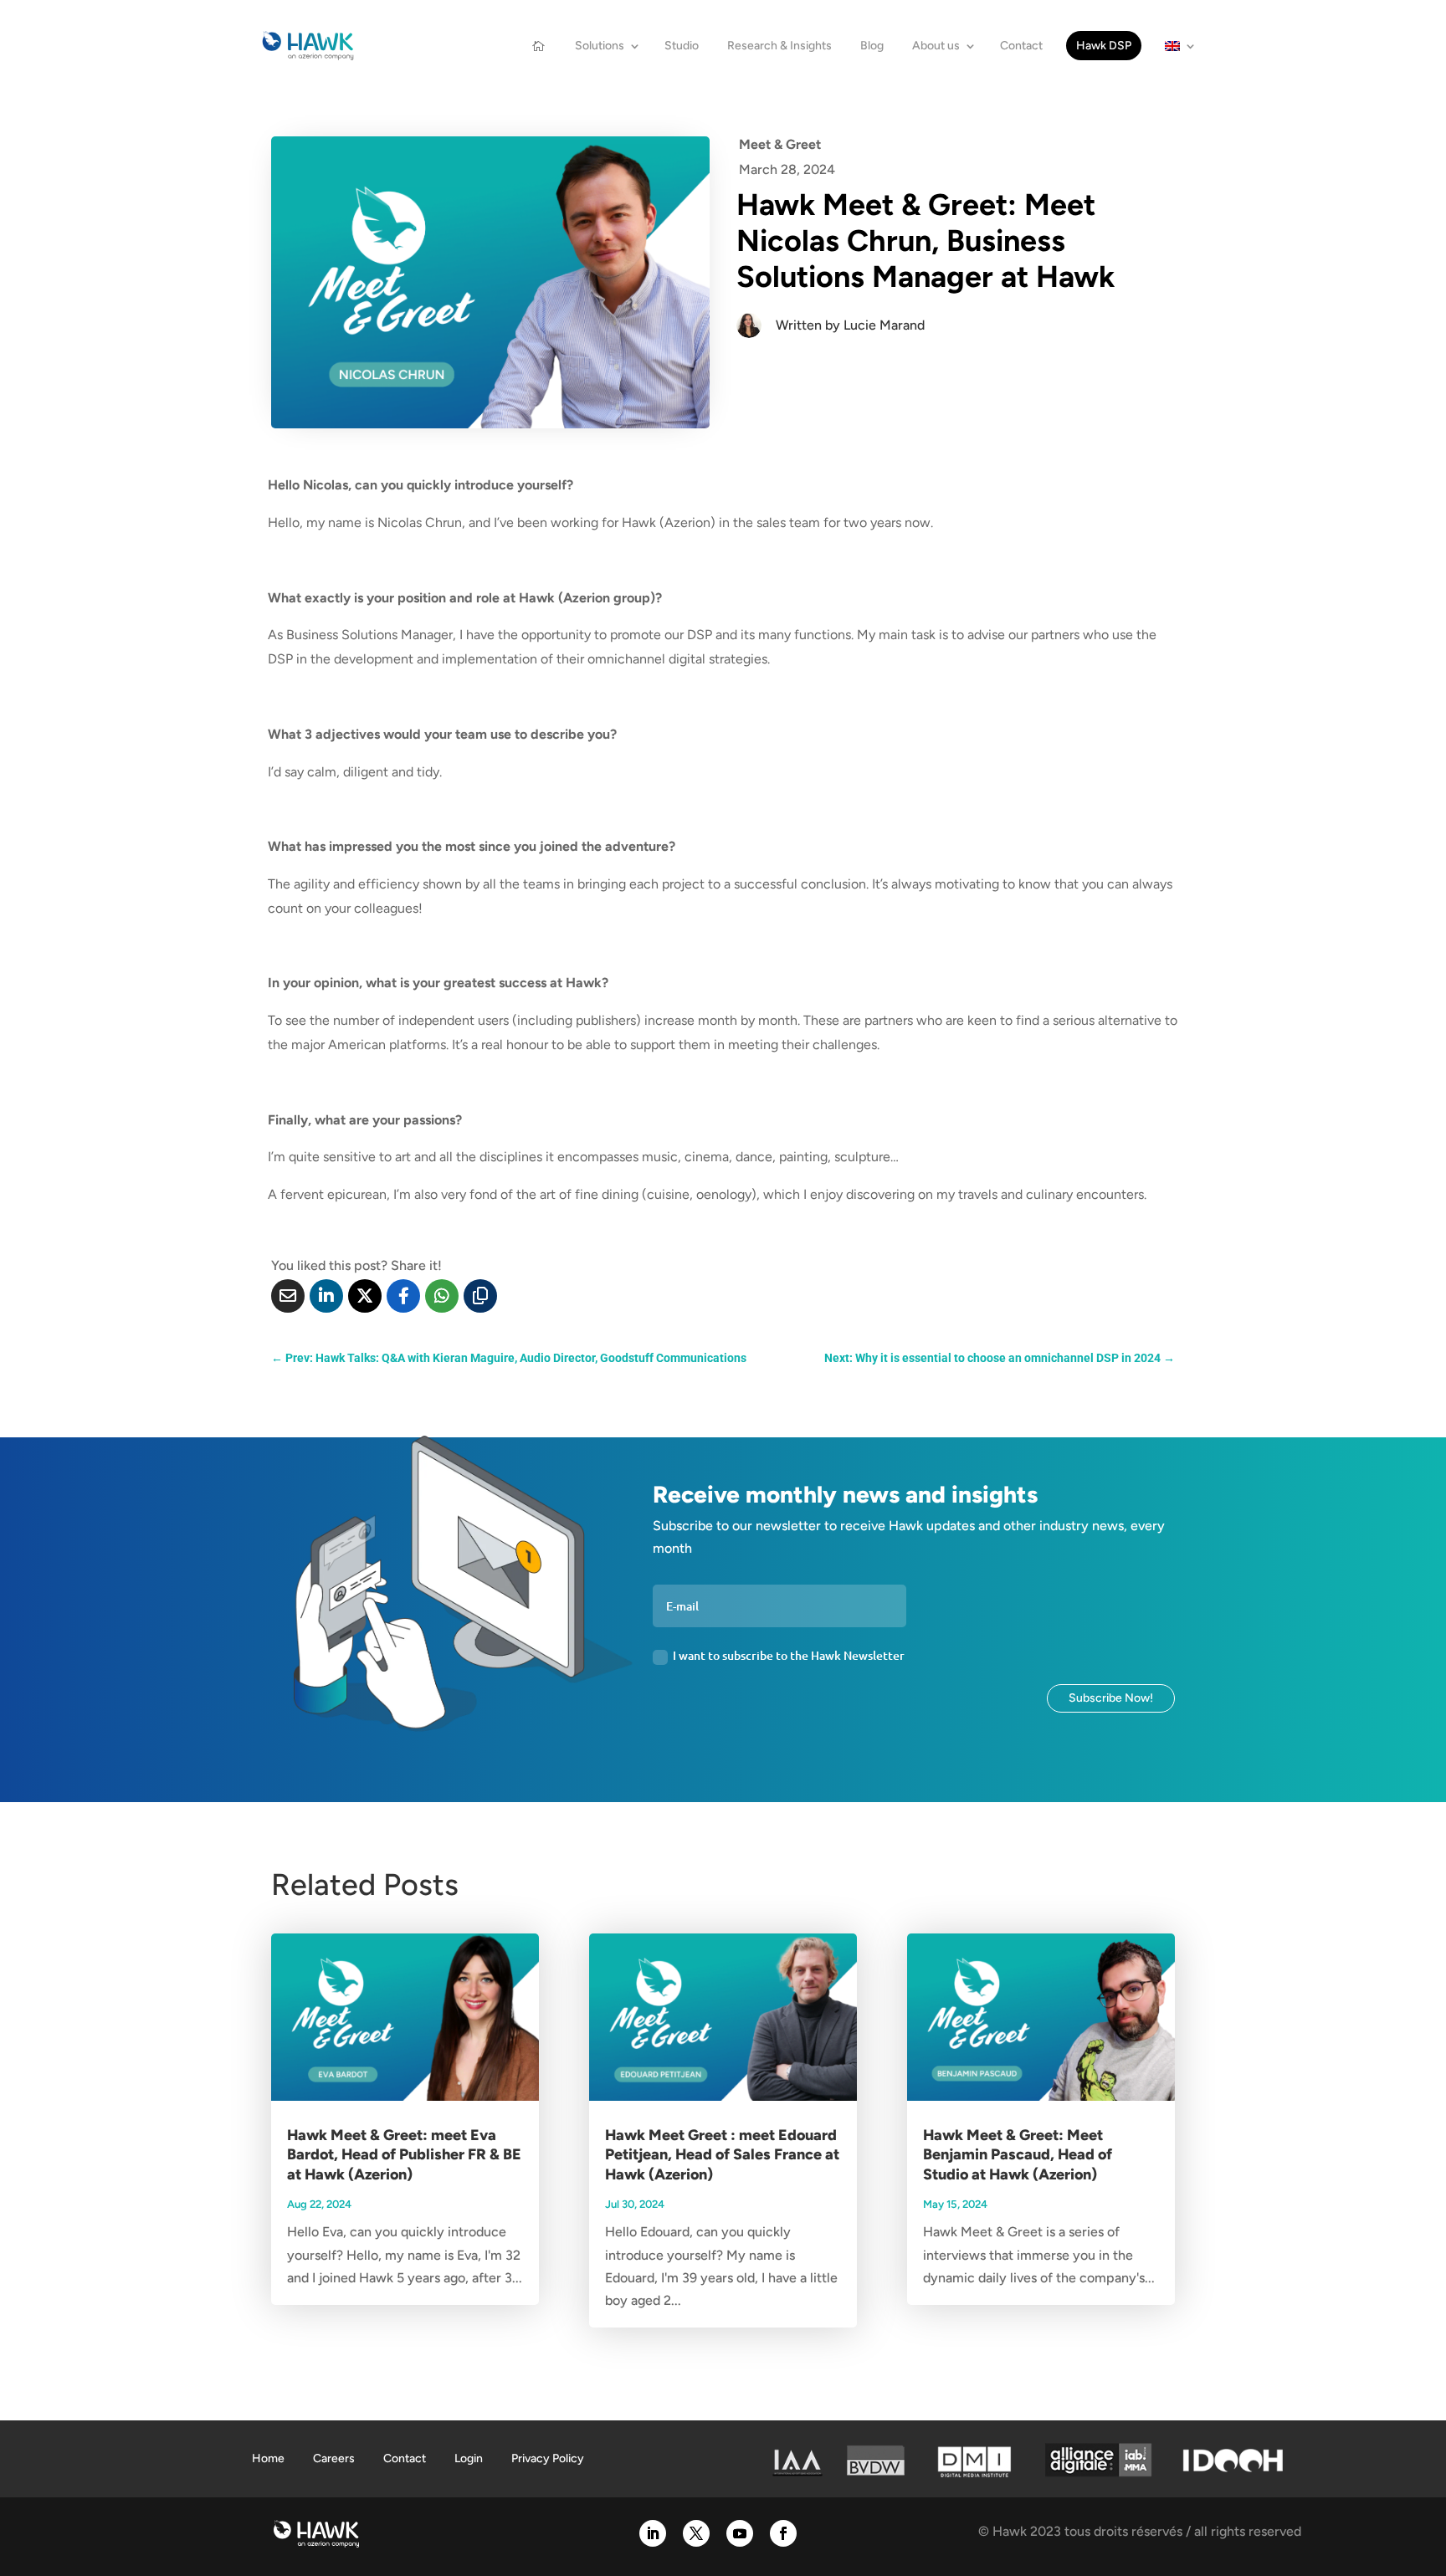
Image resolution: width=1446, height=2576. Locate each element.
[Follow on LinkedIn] (653, 2533)
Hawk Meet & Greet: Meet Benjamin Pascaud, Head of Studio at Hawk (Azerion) (1018, 2155)
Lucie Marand (884, 325)
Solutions (600, 46)
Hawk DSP (1104, 46)
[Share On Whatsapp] (442, 1296)
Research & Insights (779, 46)
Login (469, 2458)
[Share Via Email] (288, 1296)
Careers (334, 2458)
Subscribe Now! (1111, 1698)
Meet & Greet (780, 144)
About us (936, 46)
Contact (1021, 46)
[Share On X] (365, 1296)
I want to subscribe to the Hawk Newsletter (789, 1655)
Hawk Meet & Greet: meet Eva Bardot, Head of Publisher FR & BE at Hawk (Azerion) (404, 2155)
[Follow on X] (696, 2533)
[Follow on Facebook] (783, 2533)
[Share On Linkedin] (326, 1296)
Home (268, 2458)
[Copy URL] (480, 1296)
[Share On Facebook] (403, 1296)
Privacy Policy (548, 2458)
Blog (872, 46)
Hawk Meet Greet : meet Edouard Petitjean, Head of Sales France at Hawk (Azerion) (722, 2155)
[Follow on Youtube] (740, 2533)
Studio (682, 46)
